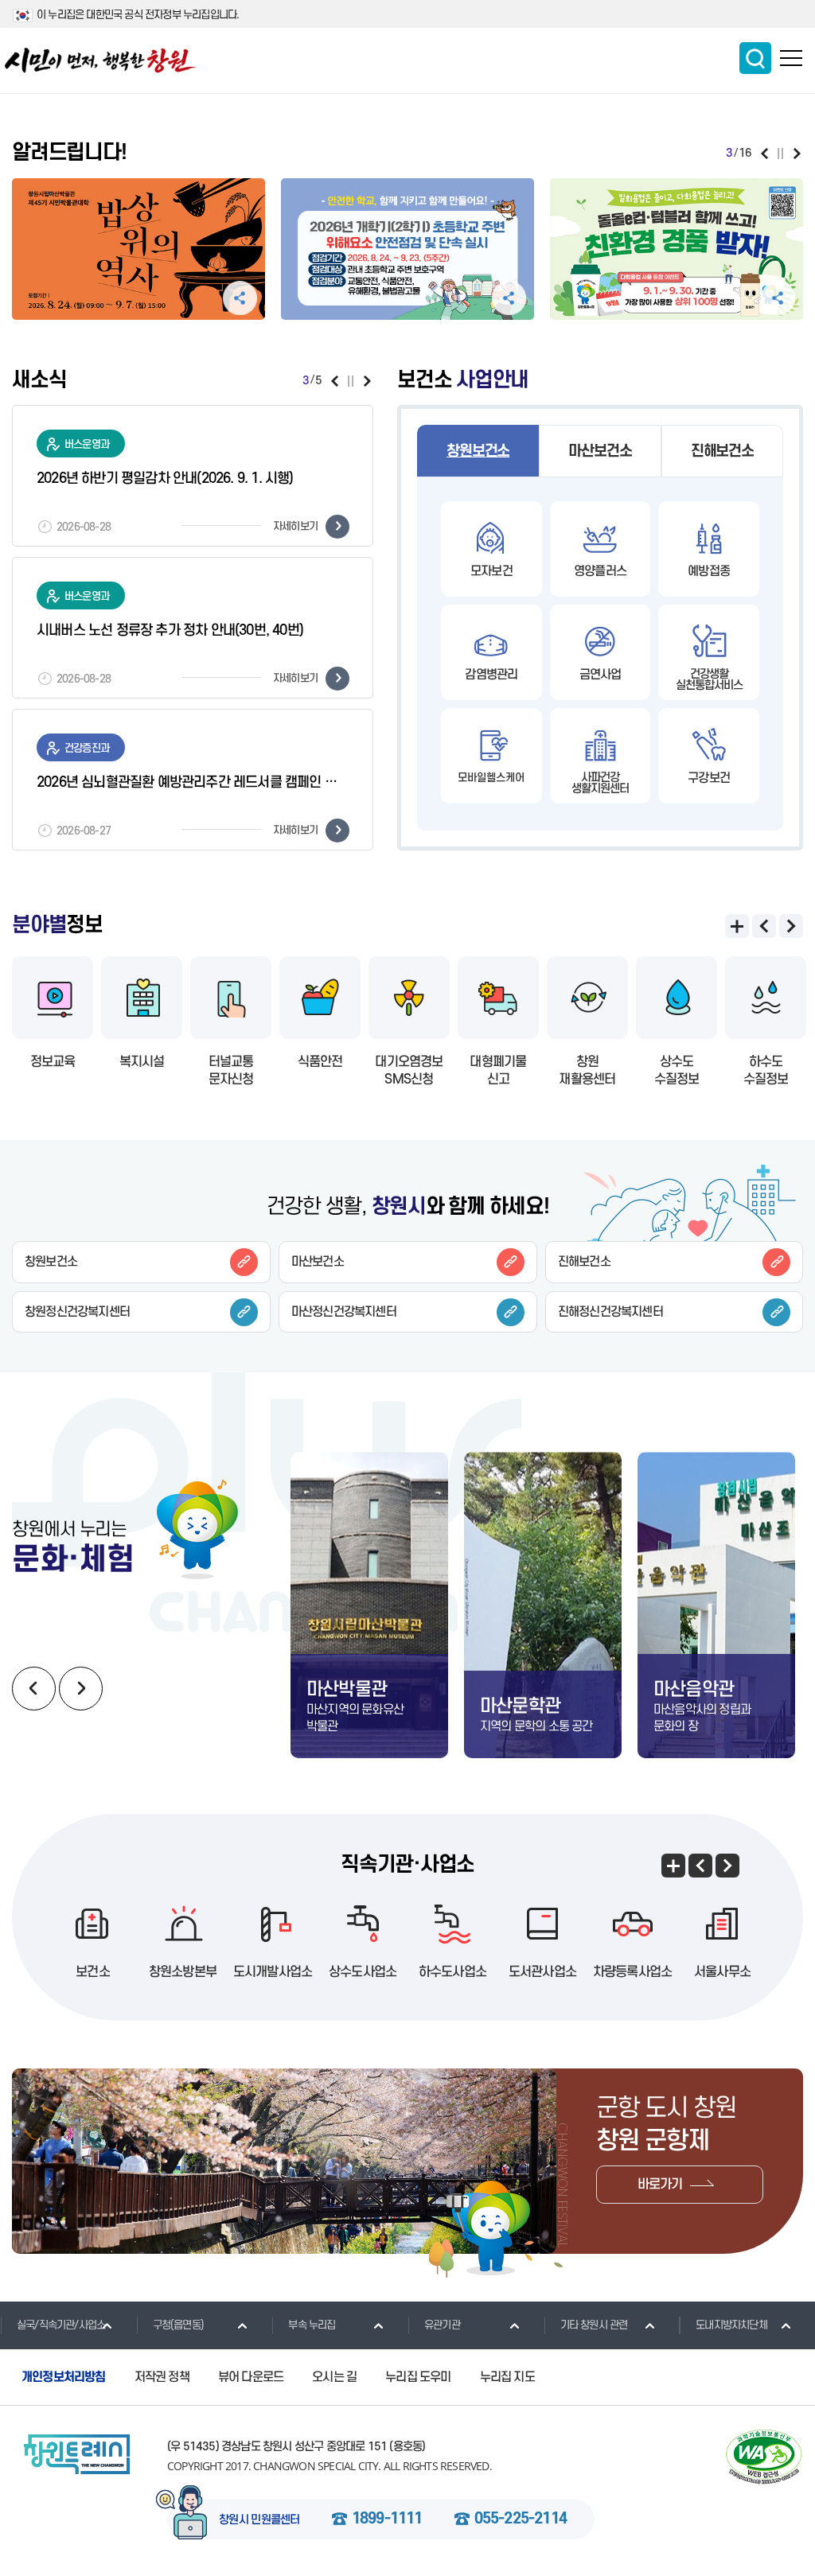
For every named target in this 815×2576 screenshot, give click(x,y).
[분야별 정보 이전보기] (764, 926)
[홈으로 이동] (100, 60)
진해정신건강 (610, 1312)
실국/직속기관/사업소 (61, 2325)
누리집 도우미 (418, 2377)
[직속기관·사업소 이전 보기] (700, 1866)
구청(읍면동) (178, 2325)
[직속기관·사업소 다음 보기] (727, 1866)
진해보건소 (722, 451)
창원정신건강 (77, 1312)
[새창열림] (138, 254)
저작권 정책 (162, 2377)
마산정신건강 (344, 1312)
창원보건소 (478, 451)
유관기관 (442, 2325)
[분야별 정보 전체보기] (737, 926)
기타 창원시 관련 (594, 2325)
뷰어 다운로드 (251, 2377)
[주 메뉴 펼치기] (791, 58)
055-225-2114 (521, 2520)
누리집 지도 (507, 2377)
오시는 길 (334, 2377)
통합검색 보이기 (755, 58)
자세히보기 (295, 526)
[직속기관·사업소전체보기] (673, 1866)
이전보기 (764, 154)
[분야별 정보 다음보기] (791, 926)
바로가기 (660, 2185)
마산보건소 (600, 451)
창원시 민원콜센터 (259, 2520)
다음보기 (797, 154)
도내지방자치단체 (731, 2325)
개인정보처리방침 (64, 2377)
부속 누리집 (312, 2325)
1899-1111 (387, 2520)
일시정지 (780, 154)
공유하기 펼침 (240, 298)
